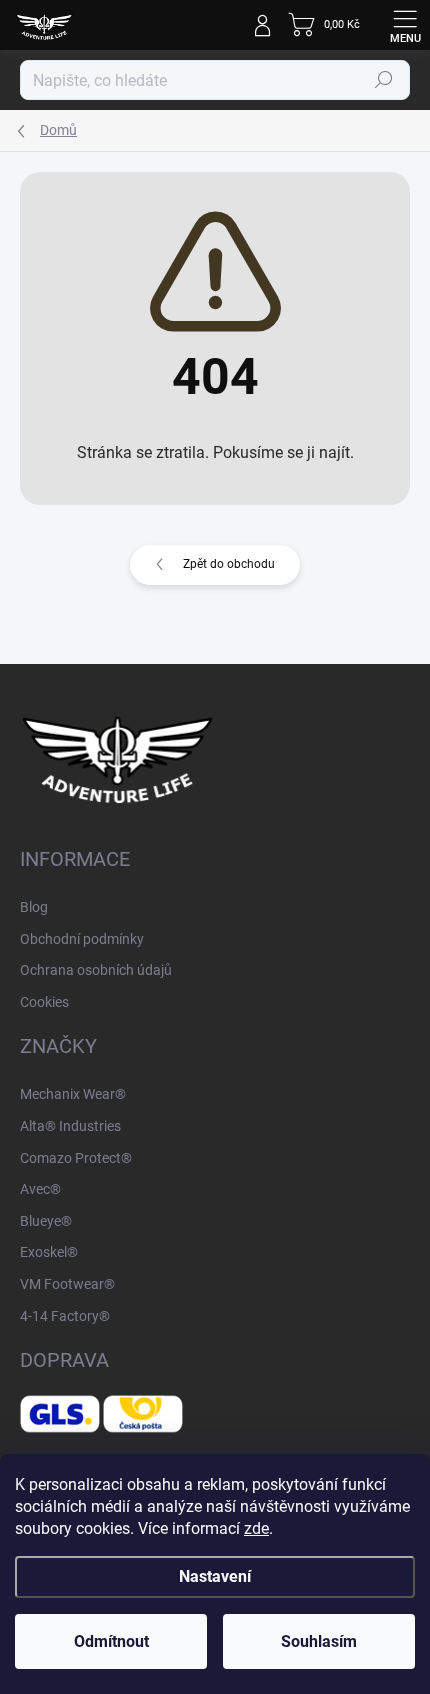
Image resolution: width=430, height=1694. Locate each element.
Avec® (40, 1189)
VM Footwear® (67, 1284)
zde (256, 1528)
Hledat (384, 80)
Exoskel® (49, 1252)
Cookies (44, 1002)
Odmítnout (111, 1641)
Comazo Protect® (76, 1158)
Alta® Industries (70, 1126)
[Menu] (405, 25)
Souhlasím (319, 1641)
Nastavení (215, 1576)
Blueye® (46, 1221)
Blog (34, 907)
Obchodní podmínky (82, 939)
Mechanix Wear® (73, 1094)
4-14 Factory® (65, 1316)
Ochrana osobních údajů (96, 970)
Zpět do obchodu (229, 564)
